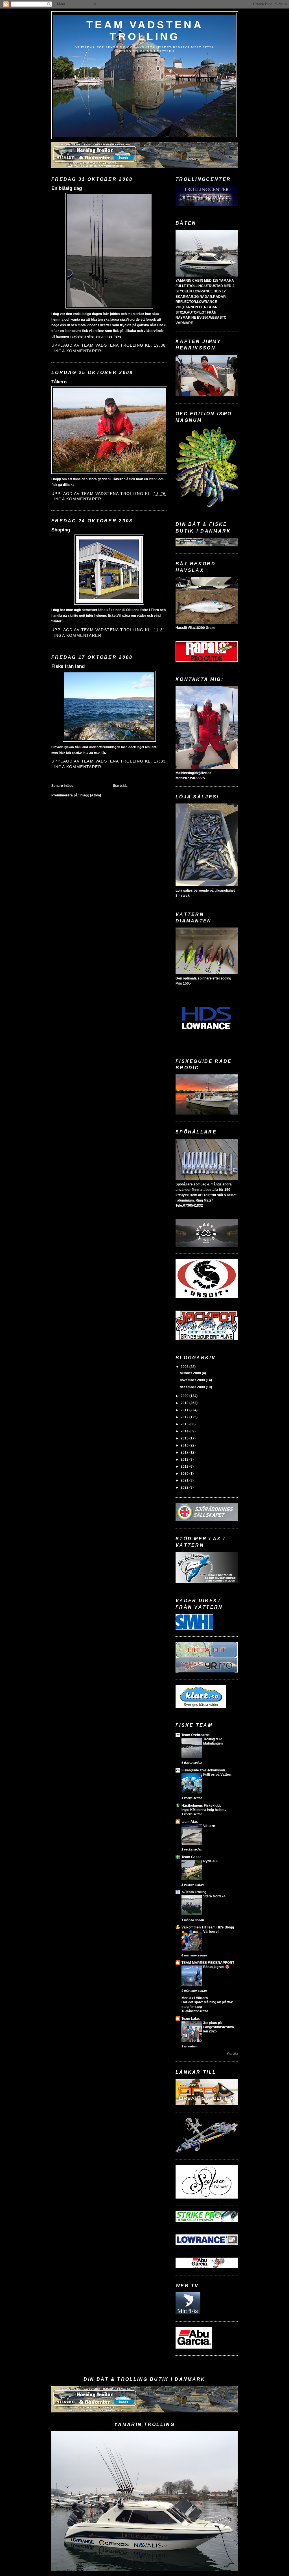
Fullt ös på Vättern (218, 1774)
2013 (185, 1424)
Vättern (209, 1826)
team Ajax (190, 1822)
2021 (185, 1480)
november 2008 (193, 1380)
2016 (185, 1445)
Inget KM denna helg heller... (204, 1810)
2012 (185, 1417)
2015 (185, 1438)
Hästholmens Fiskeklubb (201, 1806)
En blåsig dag (67, 188)
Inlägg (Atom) (90, 795)
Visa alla (232, 2054)
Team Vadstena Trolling (145, 31)
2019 (185, 1467)
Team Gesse (191, 1857)
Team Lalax (191, 2019)
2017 (185, 1452)
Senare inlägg (62, 786)
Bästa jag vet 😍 (216, 1967)
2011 (185, 1410)
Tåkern (59, 382)
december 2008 (193, 1387)
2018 (185, 1459)
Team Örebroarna (196, 1735)
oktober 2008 (191, 1373)
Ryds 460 (211, 1861)
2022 (185, 1487)
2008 (185, 1367)
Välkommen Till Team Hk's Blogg (208, 1927)
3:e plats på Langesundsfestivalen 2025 (219, 2027)
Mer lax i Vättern (195, 1998)
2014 (185, 1431)
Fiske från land (68, 666)
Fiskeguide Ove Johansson (203, 1770)
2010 (185, 1403)
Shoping (61, 530)
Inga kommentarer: (79, 351)
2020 (185, 1474)
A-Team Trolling (194, 1892)
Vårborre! (211, 1932)
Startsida (120, 786)
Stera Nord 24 (214, 1896)
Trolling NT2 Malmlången (213, 1741)
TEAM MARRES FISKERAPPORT (208, 1963)
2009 (185, 1396)
